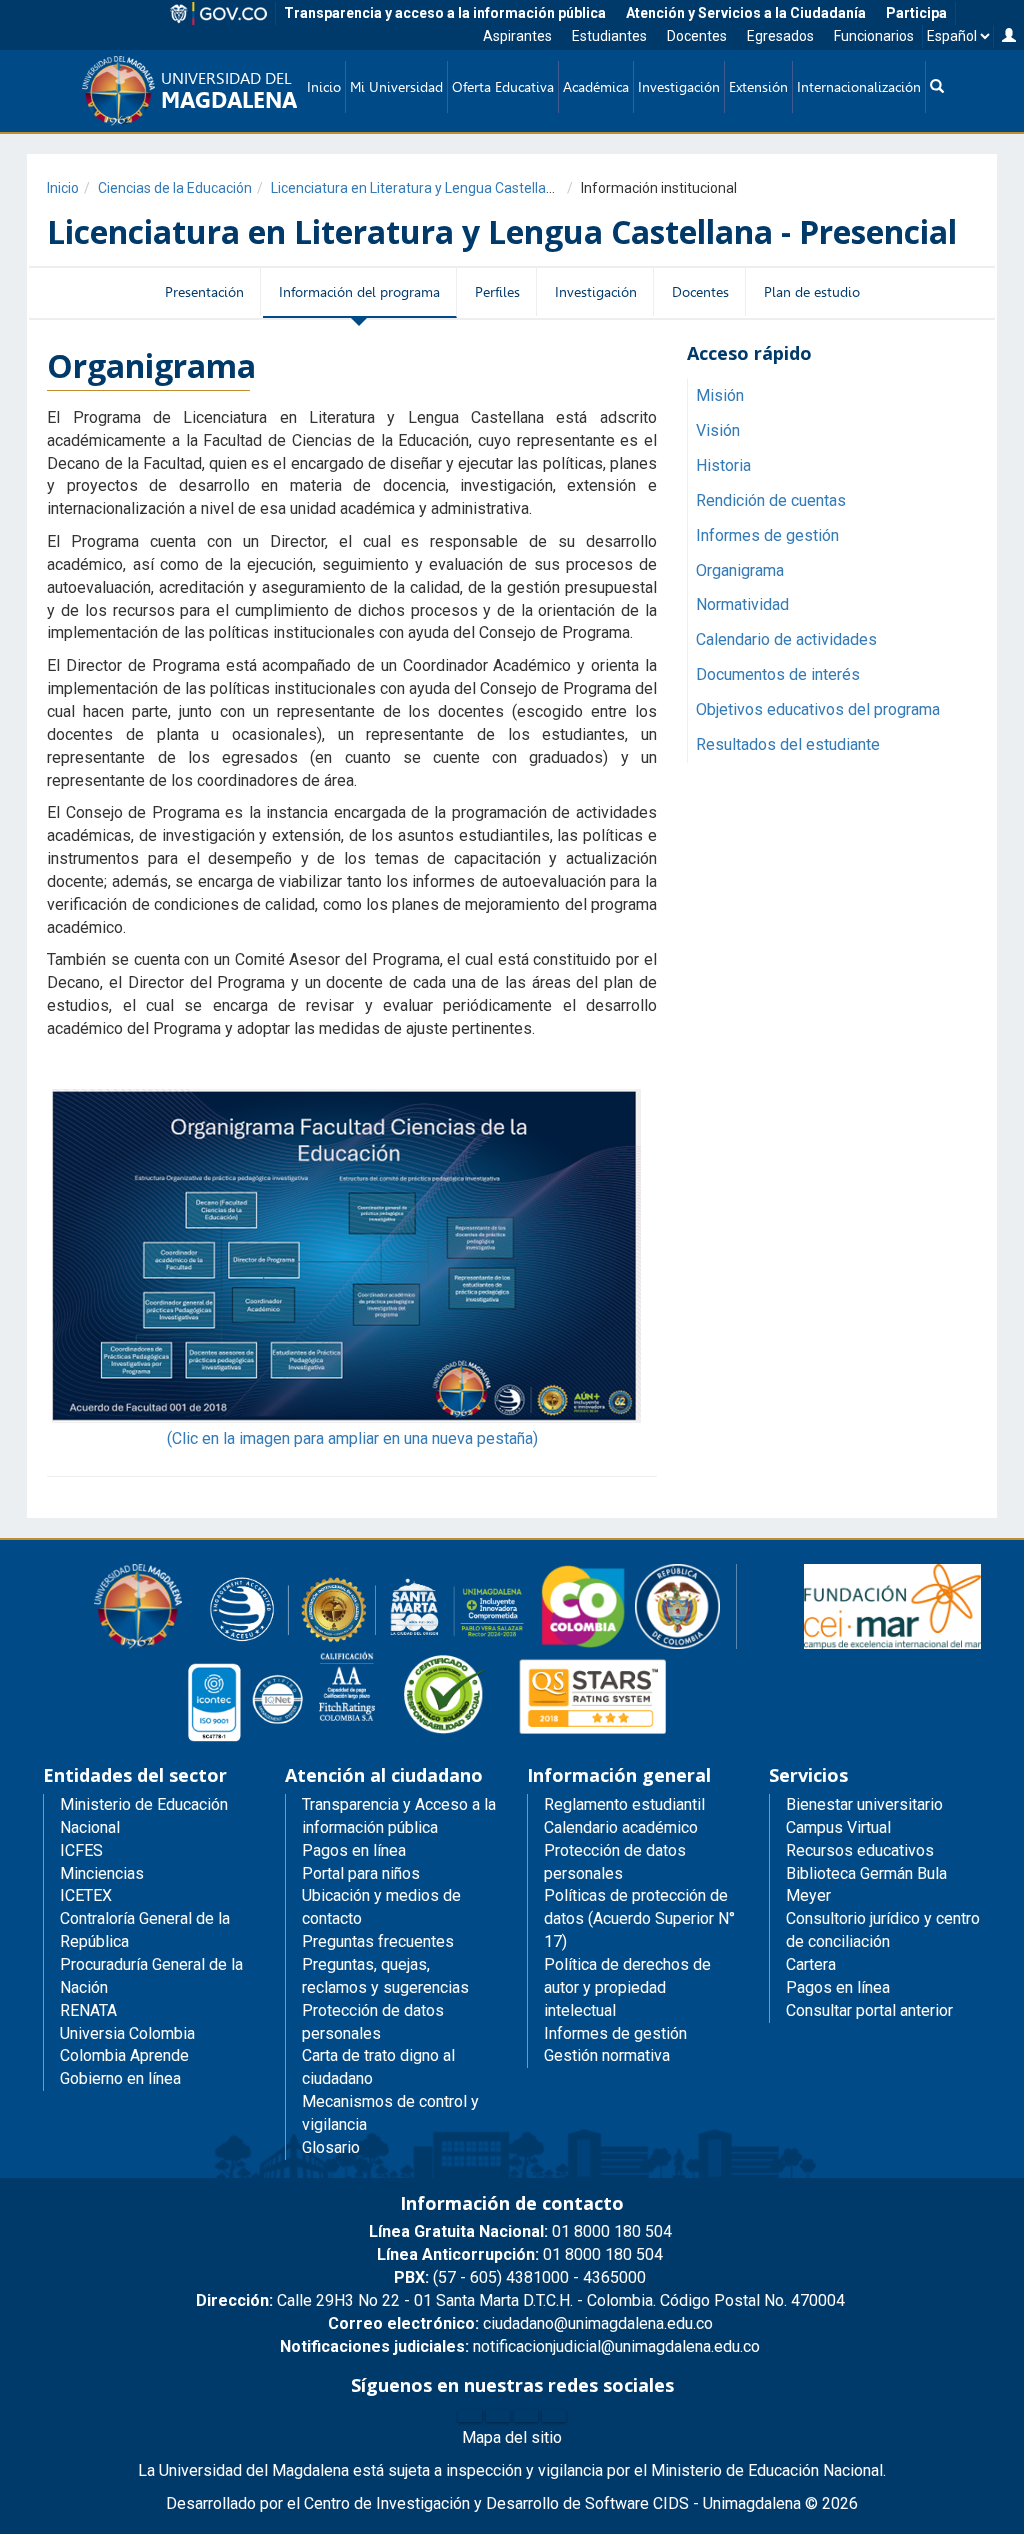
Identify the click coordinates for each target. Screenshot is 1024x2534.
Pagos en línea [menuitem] (354, 1850)
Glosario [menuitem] (331, 2147)
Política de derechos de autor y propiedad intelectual (627, 1987)
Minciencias (102, 1873)
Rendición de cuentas (771, 500)
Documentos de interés (778, 674)
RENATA (88, 2010)
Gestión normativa (607, 2055)
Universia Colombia (127, 2033)
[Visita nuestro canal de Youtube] (554, 2416)
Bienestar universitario (864, 1804)
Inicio (63, 188)
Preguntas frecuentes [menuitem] (378, 1941)
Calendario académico (621, 1827)
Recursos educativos (860, 1850)
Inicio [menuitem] (324, 87)
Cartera (811, 1964)
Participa (916, 13)
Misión (720, 395)
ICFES (81, 1850)
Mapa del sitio (512, 2437)
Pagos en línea (838, 1987)
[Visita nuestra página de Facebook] (470, 2416)
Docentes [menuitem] (700, 292)
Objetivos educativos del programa (818, 709)
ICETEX (86, 1895)
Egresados (780, 36)
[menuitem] (937, 87)
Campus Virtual (838, 1827)
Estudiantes (609, 36)
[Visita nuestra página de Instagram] (526, 2416)
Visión (718, 430)
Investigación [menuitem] (679, 87)
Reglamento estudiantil (624, 1804)
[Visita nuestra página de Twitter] (498, 2416)
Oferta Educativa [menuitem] (503, 87)
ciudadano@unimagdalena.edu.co (520, 2323)
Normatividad (742, 604)
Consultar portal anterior (869, 2010)
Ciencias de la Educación (175, 188)
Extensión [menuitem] (758, 87)
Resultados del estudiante (788, 744)
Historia (723, 465)
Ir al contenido (52, 25)
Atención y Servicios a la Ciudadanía (746, 13)
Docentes (697, 36)
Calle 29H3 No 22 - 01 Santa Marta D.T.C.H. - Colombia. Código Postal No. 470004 (520, 2300)
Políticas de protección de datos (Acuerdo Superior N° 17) (639, 1918)
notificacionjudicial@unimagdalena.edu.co (520, 2346)
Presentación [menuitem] (204, 292)
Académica (596, 87)
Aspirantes (517, 36)
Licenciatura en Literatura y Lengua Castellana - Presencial (455, 188)
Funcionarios (874, 36)
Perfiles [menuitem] (497, 292)
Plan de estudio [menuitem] (812, 292)
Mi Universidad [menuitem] (396, 87)
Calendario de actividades (786, 639)
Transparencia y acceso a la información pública (445, 13)
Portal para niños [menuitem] (361, 1873)
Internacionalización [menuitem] (859, 87)
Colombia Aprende (124, 2055)
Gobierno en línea (120, 2078)
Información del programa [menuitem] (359, 292)
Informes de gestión (767, 535)
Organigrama (740, 570)
